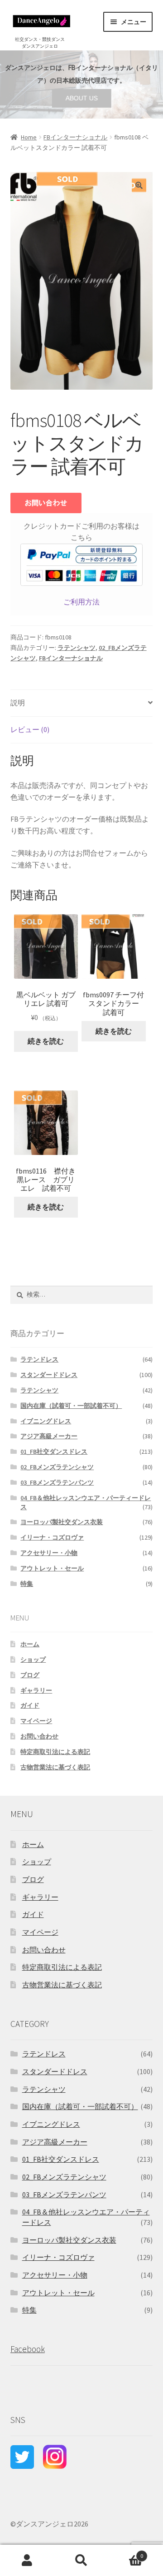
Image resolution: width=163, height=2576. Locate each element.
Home (29, 137)
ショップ (33, 1660)
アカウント (27, 2561)
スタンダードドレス (49, 1375)
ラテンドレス (39, 1359)
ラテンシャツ (77, 648)
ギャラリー (36, 1690)
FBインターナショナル (75, 137)
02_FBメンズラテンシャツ (57, 1467)
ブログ (30, 1675)
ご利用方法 (81, 602)
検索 (81, 2561)
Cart (126, 2553)
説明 (18, 703)
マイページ (36, 1721)
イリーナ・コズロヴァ (52, 1537)
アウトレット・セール (52, 1568)
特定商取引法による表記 (55, 1752)
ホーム (30, 1644)
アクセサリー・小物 (49, 1553)
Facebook (28, 2349)
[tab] (82, 703)
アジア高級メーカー (49, 1436)
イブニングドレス (46, 1421)
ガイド (30, 1705)
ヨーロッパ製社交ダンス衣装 (62, 1522)
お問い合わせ (39, 1736)
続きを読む (46, 1041)
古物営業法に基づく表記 (55, 1767)
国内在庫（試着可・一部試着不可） (71, 1406)
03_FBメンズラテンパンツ (57, 1482)
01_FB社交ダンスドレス (54, 1451)
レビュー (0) (30, 729)
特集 (27, 1584)
